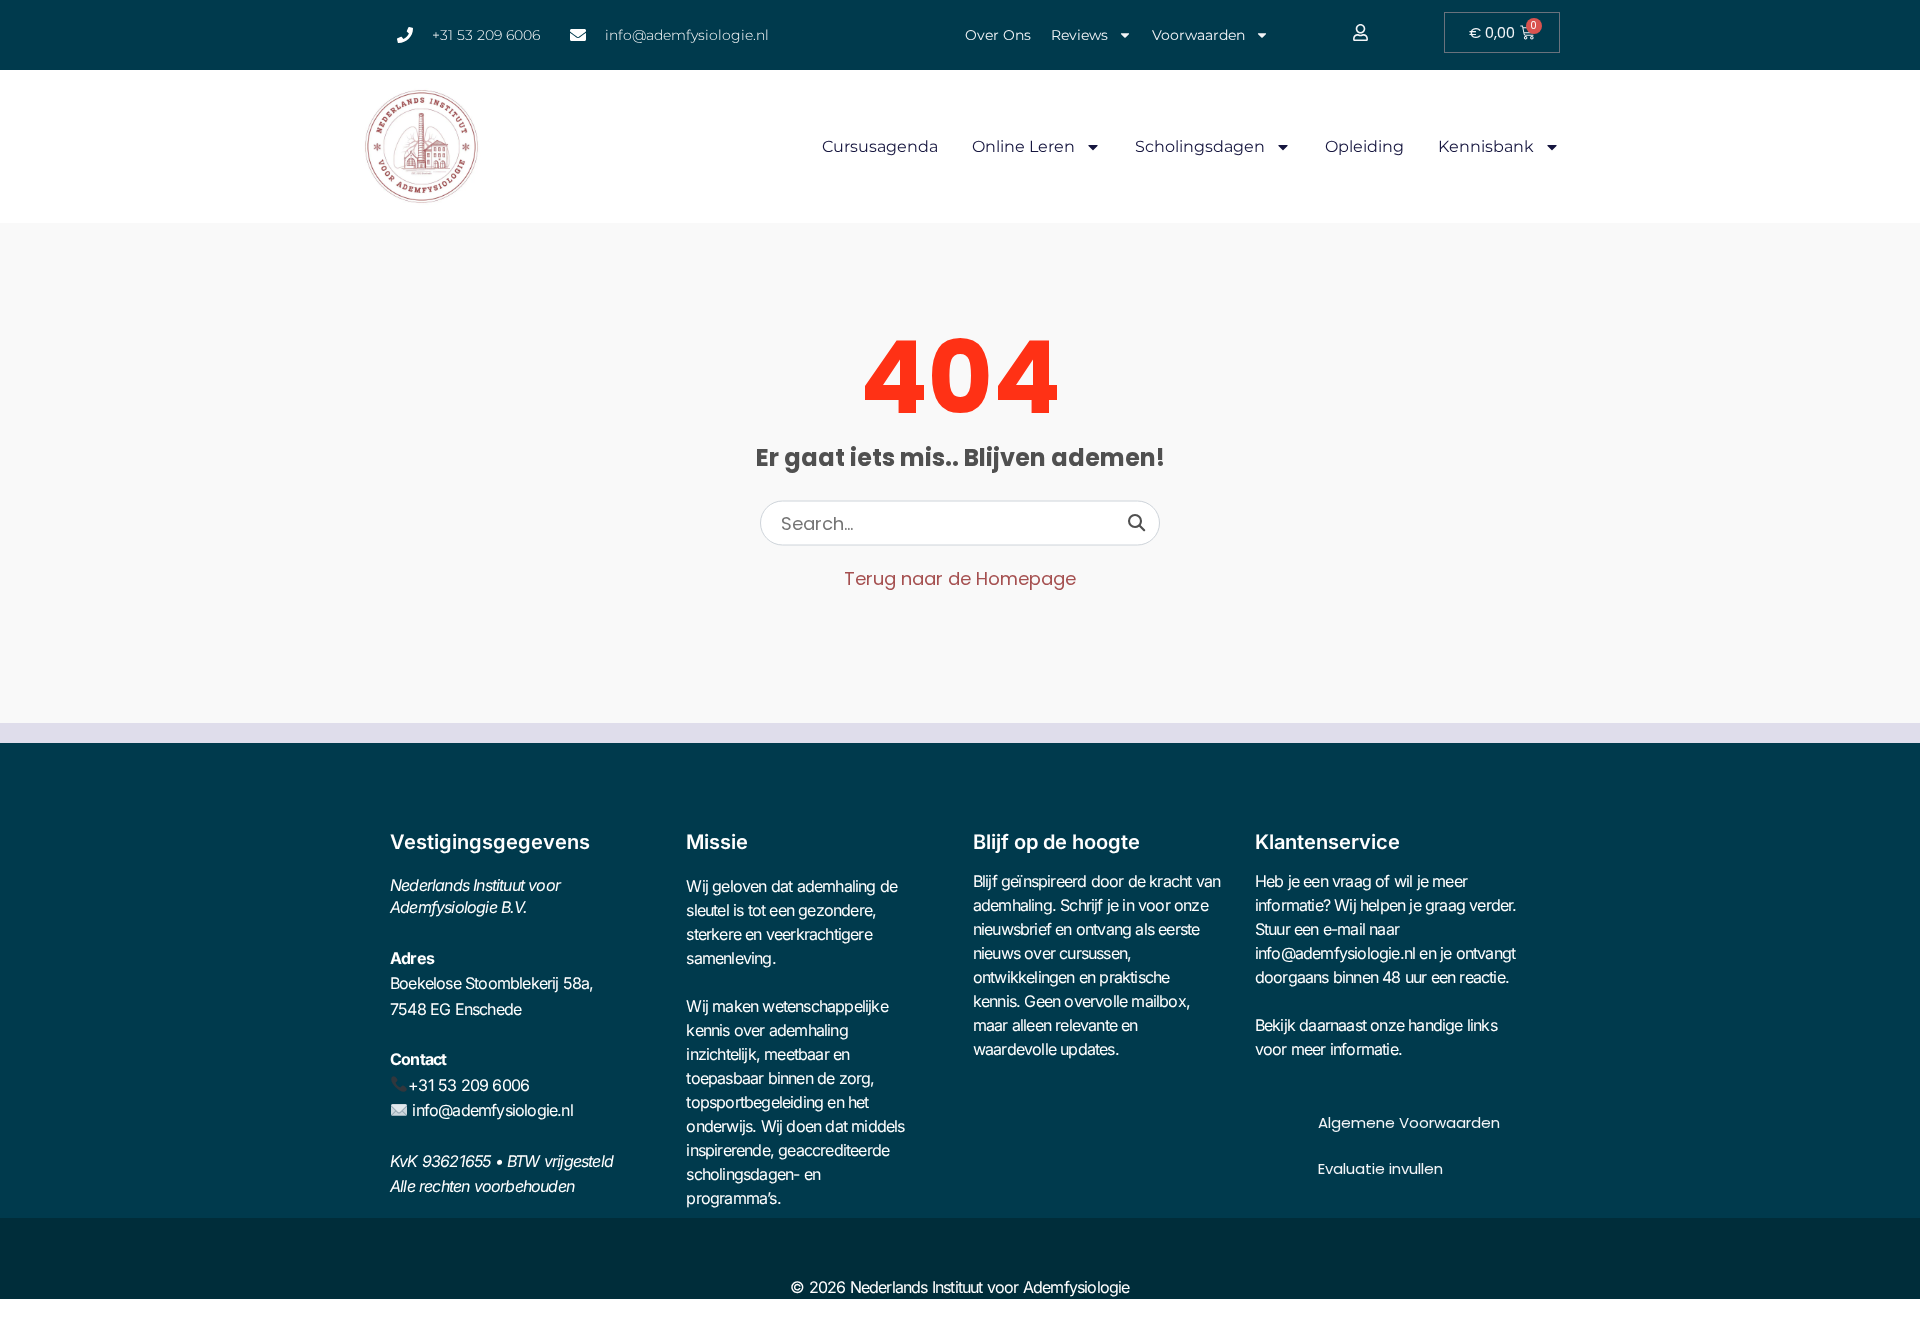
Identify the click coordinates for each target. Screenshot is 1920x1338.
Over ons (998, 35)
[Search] (1136, 523)
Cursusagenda (880, 146)
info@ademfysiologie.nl (492, 1110)
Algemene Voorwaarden (1409, 1122)
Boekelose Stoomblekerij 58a (489, 983)
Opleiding (1364, 146)
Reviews (1079, 35)
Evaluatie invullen (1380, 1168)
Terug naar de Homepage (960, 578)
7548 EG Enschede (455, 1009)
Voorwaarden (1198, 35)
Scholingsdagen (1200, 146)
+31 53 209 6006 (468, 1085)
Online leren (1023, 146)
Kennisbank (1486, 146)
